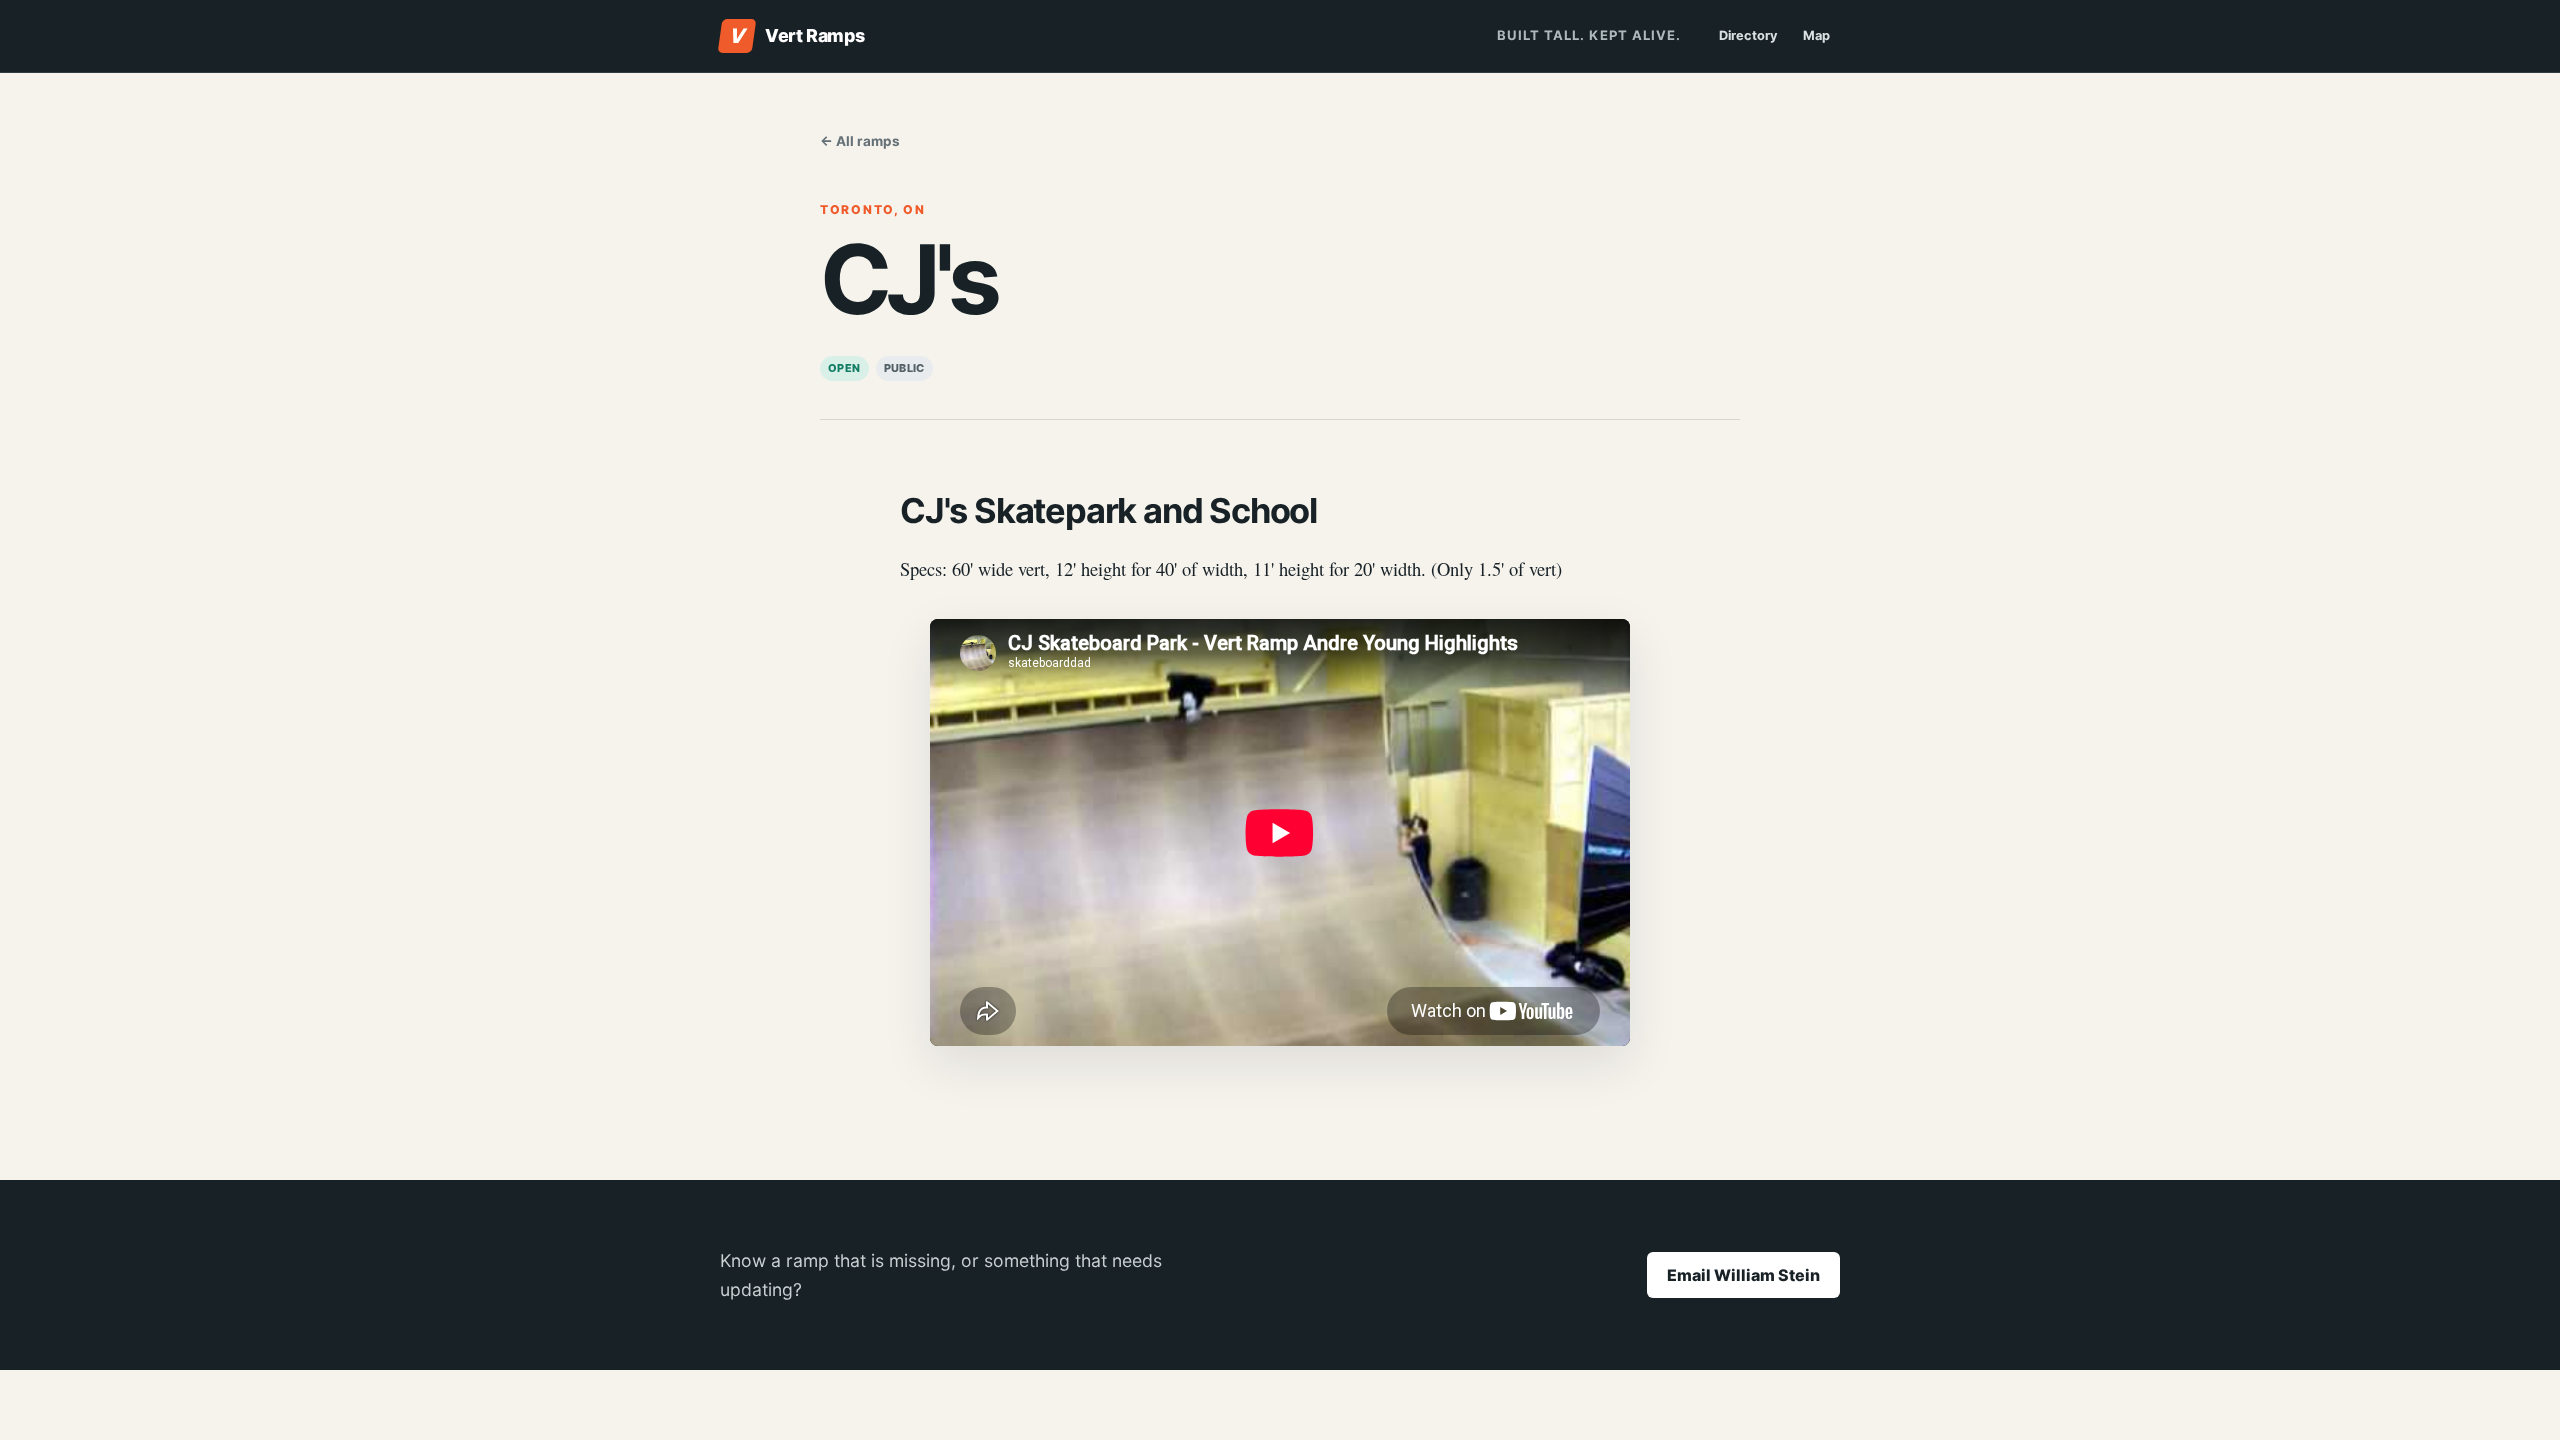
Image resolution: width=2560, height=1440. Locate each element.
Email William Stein (1743, 1275)
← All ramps (860, 141)
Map (1816, 35)
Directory (1748, 35)
